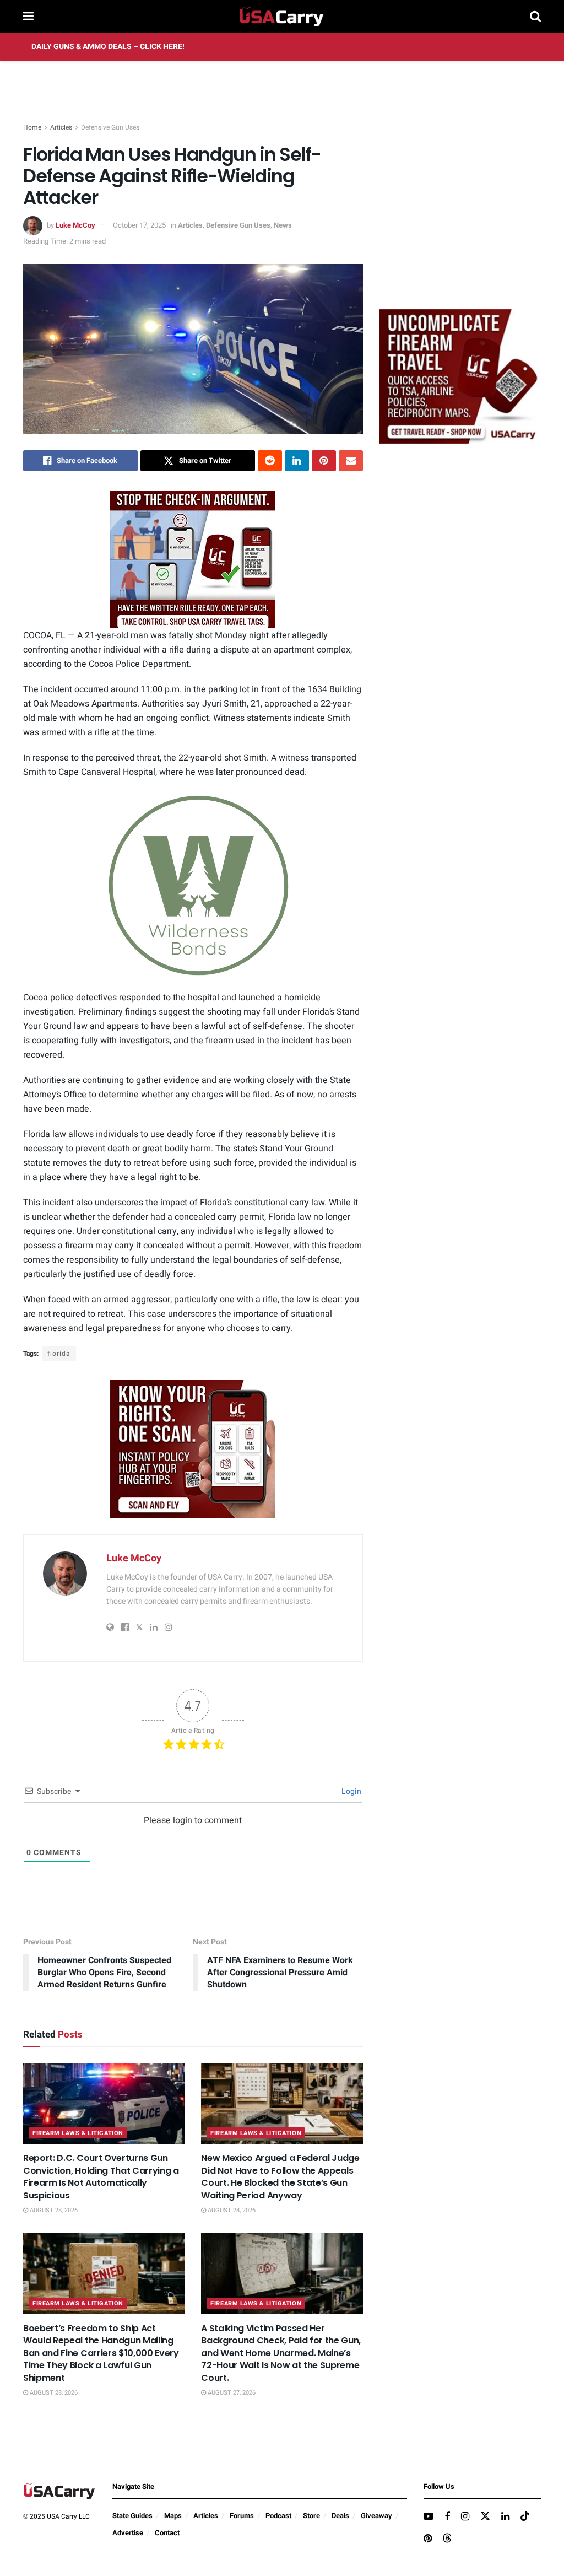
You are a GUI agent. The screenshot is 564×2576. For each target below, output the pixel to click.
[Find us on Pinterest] (428, 2539)
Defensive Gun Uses (110, 127)
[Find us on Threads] (447, 2539)
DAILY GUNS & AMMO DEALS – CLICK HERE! (108, 47)
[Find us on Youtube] (429, 2517)
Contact (167, 2533)
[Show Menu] (28, 17)
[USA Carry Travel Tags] (193, 559)
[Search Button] (535, 17)
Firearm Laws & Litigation (78, 2133)
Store (311, 2516)
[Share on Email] (351, 461)
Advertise (128, 2533)
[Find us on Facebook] (447, 2517)
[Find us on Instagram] (465, 2517)
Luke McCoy (75, 225)
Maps (173, 2516)
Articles (61, 127)
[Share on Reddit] (270, 461)
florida (59, 1354)
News (283, 225)
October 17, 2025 (139, 225)
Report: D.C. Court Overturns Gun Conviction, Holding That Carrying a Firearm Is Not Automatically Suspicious (101, 2176)
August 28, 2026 (53, 2210)
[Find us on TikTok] (525, 2517)
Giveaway (376, 2516)
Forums (242, 2516)
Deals (340, 2516)
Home (32, 127)
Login (351, 1791)
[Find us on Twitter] (485, 2517)
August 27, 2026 (231, 2393)
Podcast (278, 2516)
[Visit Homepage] (282, 17)
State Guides (132, 2516)
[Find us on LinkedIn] (505, 2517)
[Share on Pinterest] (324, 461)
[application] (193, 886)
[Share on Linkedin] (297, 461)
